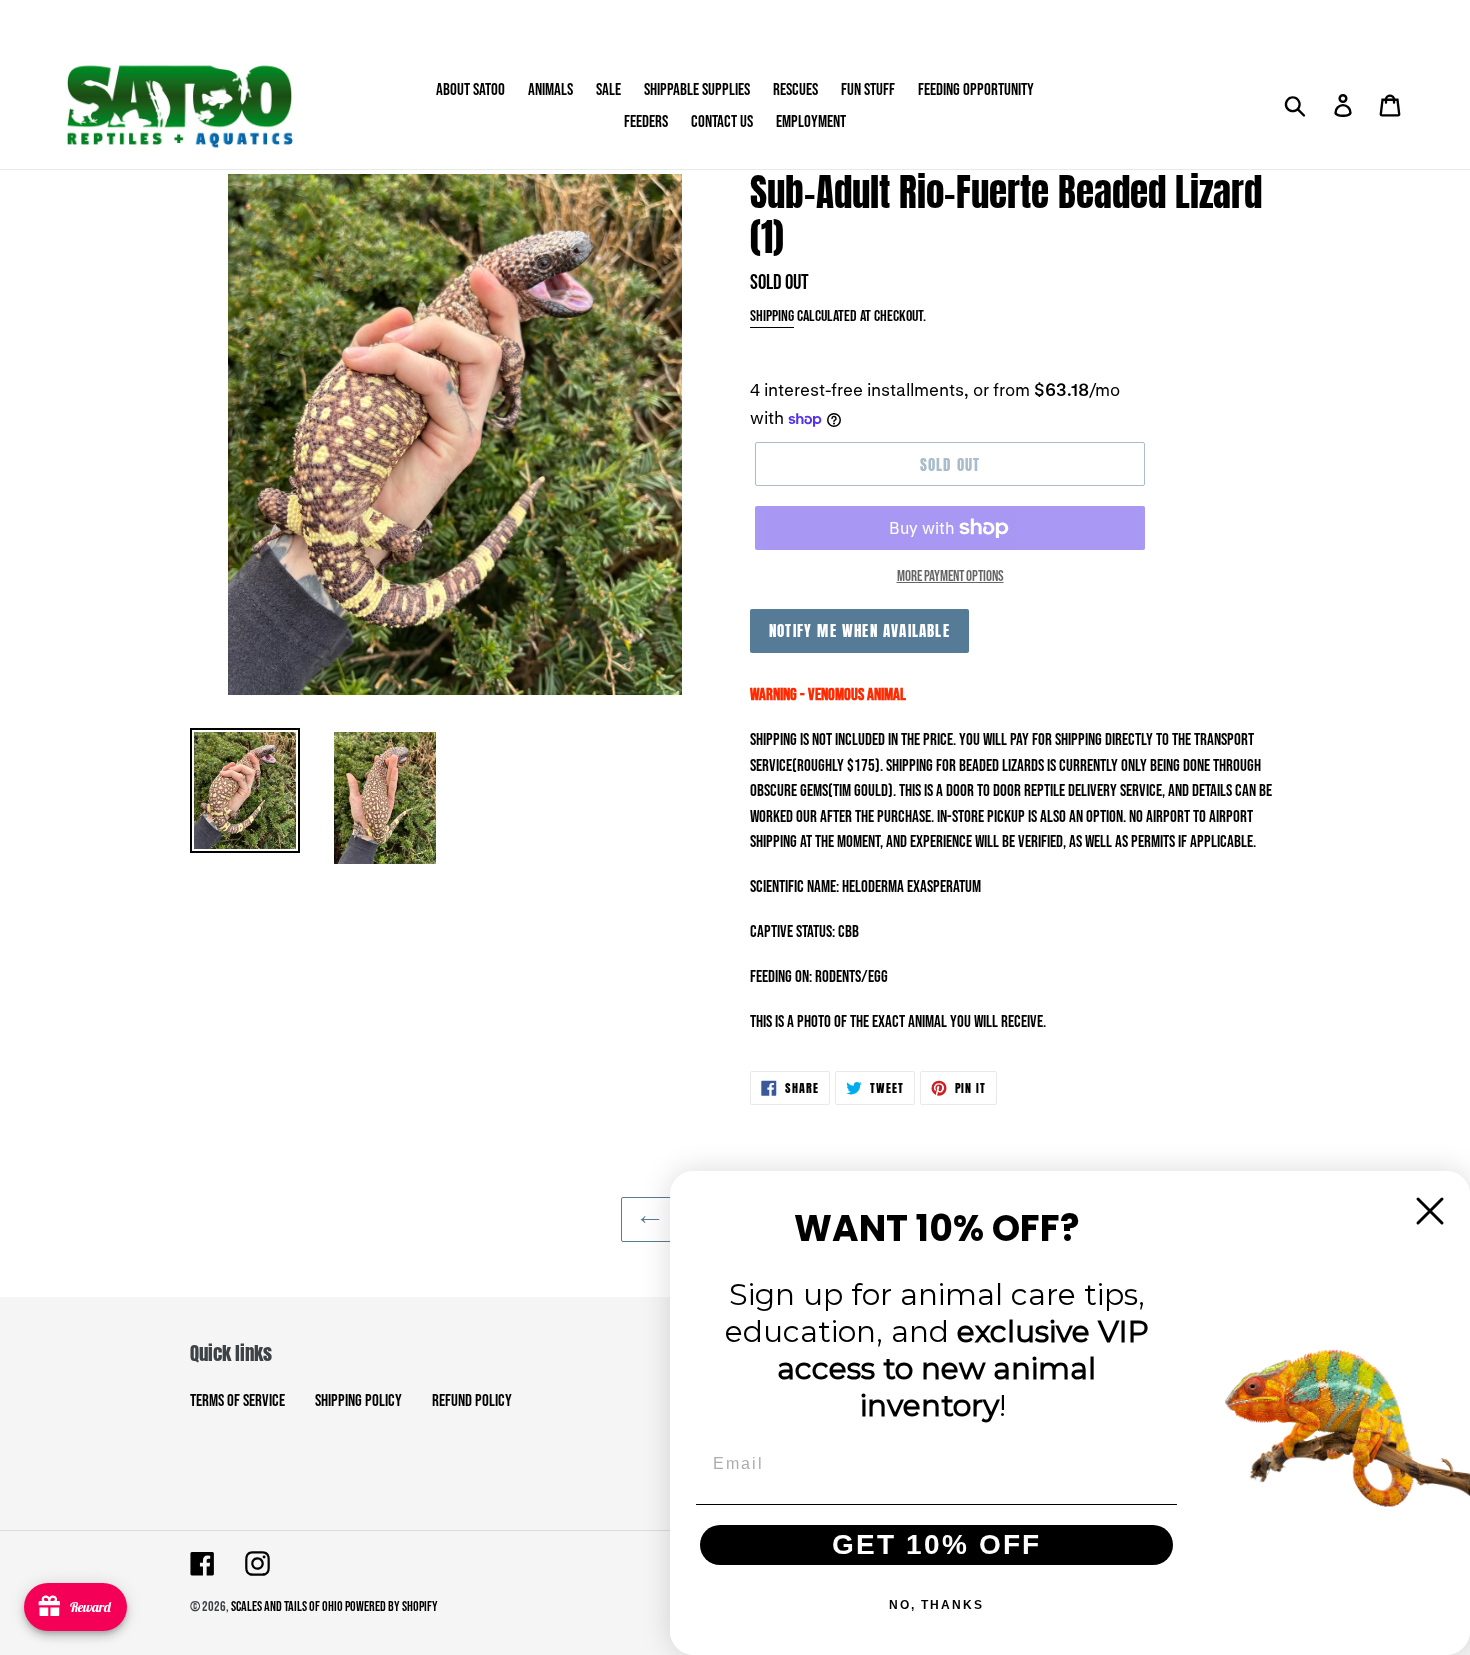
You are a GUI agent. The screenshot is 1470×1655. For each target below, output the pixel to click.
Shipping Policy (358, 1401)
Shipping (772, 316)
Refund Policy (472, 1401)
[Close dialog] (1430, 1211)
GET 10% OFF (936, 1544)
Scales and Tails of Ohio (288, 1606)
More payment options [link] (950, 576)
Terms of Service (237, 1401)
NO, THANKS (936, 1605)
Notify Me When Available (859, 630)
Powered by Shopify (391, 1606)
